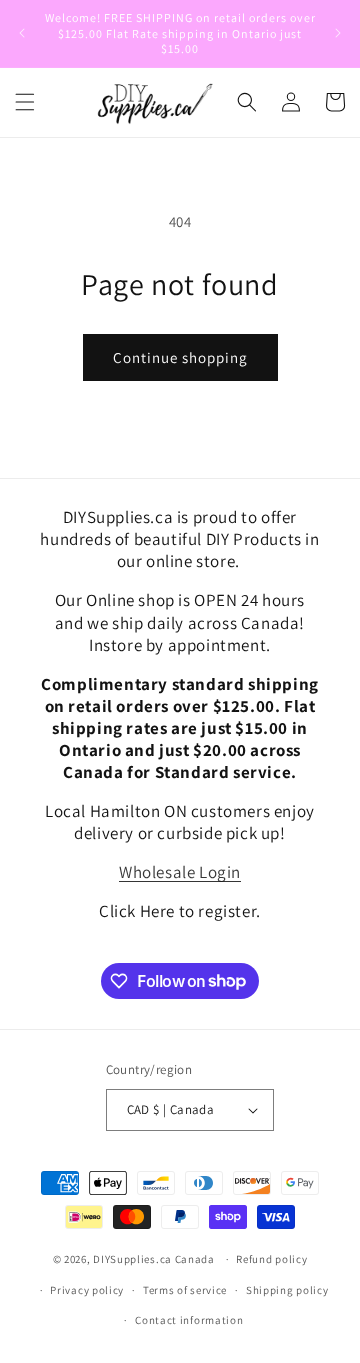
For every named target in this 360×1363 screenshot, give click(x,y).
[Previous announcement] (22, 33)
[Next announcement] (338, 33)
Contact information (189, 1320)
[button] (25, 102)
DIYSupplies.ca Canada (154, 1259)
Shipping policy (287, 1290)
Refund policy (271, 1259)
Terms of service (185, 1290)
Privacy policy (87, 1290)
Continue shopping (180, 357)
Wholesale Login (180, 872)
